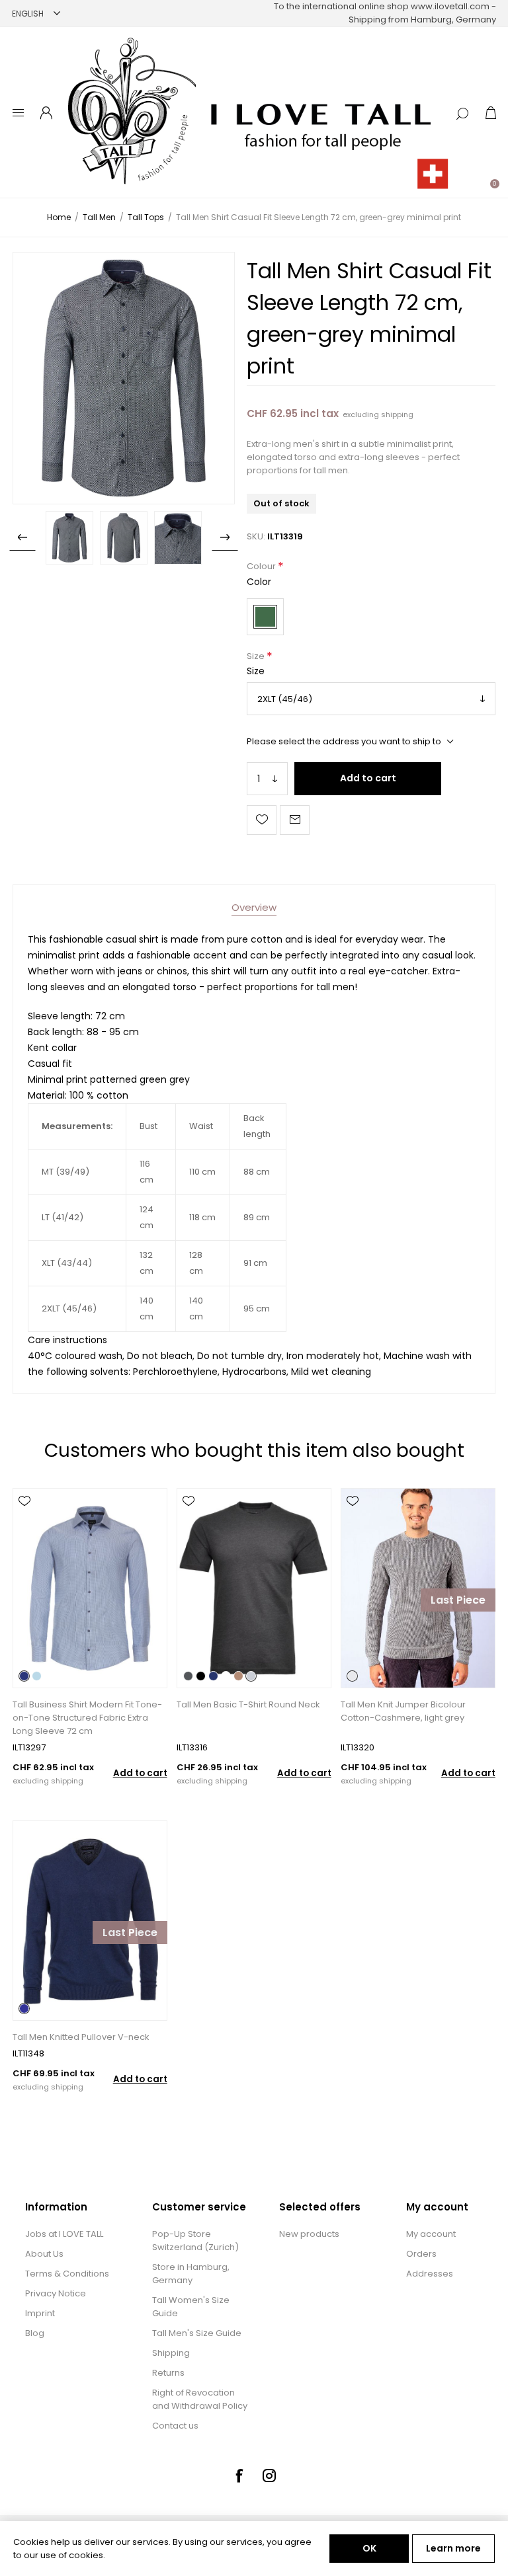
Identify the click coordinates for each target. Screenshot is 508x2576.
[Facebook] (239, 2476)
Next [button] (225, 537)
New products (309, 2234)
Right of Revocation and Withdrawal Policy (200, 2399)
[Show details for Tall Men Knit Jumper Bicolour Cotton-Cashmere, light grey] (418, 1588)
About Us (44, 2254)
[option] (69, 538)
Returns (168, 2373)
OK (369, 2548)
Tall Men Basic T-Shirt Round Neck (248, 1704)
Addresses (430, 2274)
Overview (254, 907)
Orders (421, 2254)
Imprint (40, 2313)
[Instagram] (269, 2476)
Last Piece (458, 1600)
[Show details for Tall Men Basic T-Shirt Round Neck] (254, 1588)
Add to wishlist (262, 820)
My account (431, 2234)
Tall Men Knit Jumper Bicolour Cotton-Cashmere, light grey (403, 1711)
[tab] (254, 907)
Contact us (175, 2426)
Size (257, 656)
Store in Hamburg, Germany (191, 2274)
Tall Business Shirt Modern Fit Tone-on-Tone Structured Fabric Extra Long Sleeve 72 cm (87, 1718)
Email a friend (295, 820)
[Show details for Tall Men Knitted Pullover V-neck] (90, 1921)
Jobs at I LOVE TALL (64, 2234)
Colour (262, 567)
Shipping (171, 2353)
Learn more (453, 2548)
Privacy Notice (56, 2293)
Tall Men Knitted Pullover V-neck (81, 2037)
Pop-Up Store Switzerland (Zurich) (195, 2241)
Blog (35, 2333)
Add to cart (368, 778)
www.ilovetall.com (450, 6)
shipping (397, 414)
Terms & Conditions (67, 2274)
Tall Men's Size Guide (197, 2333)
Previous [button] (22, 537)
